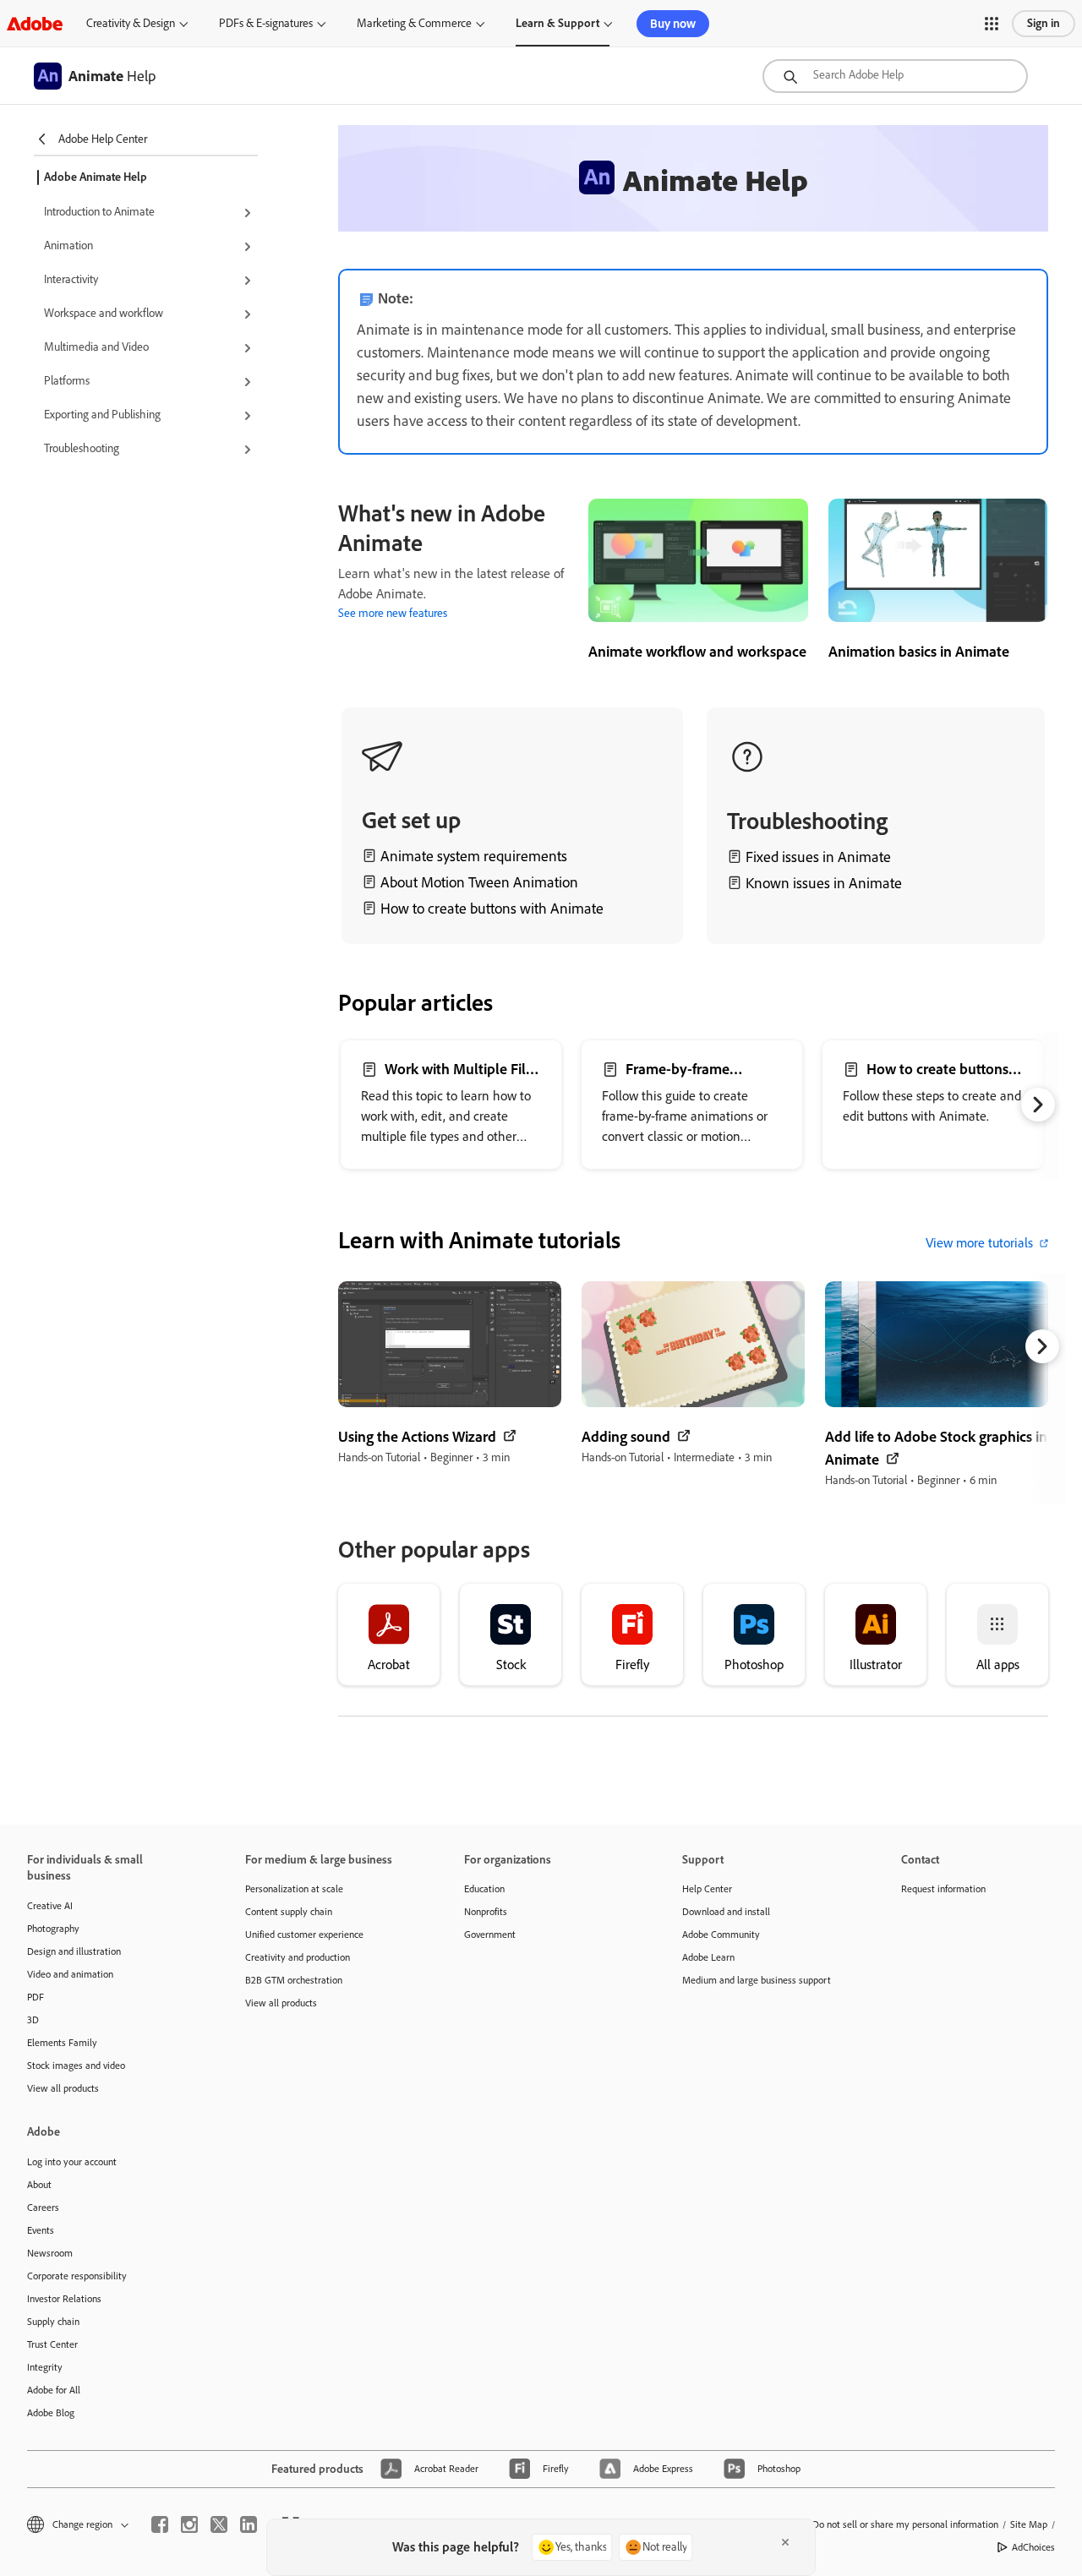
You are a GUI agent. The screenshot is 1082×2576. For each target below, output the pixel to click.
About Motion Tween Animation (479, 882)
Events (41, 2230)
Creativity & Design (131, 23)
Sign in (1044, 23)
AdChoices (1033, 2547)
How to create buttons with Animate (492, 909)
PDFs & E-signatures (266, 23)
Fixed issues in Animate (818, 857)
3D (33, 2020)
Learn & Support (557, 23)
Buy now (673, 24)
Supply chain (53, 2322)
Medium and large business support (757, 1980)
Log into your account (72, 2162)
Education (484, 1889)
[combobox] (895, 76)
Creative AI (50, 1906)
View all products (63, 2088)
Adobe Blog (51, 2413)
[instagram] (189, 2524)
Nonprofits (486, 1912)
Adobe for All (54, 2390)
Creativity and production (298, 1957)
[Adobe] (35, 23)
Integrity (45, 2367)
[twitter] (219, 2524)
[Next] (1038, 1105)
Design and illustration (74, 1951)
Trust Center (52, 2344)
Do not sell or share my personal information (905, 2524)
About (39, 2185)
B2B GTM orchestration (294, 1980)
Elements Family (62, 2043)
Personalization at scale (294, 1889)
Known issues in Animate (824, 883)
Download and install (726, 1912)
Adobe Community (721, 1935)
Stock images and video (76, 2066)
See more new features (393, 613)
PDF (36, 1997)
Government (490, 1935)
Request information (943, 1889)
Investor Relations (64, 2299)
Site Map (1029, 2524)
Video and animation (70, 1974)
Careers (43, 2208)
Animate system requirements (474, 856)
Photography (53, 1929)
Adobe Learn (708, 1957)
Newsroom (50, 2253)
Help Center (707, 1889)
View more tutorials (979, 1243)
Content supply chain (289, 1912)
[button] (992, 24)
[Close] (785, 2542)
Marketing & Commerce (414, 23)
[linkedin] (249, 2524)
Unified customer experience (304, 1935)
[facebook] (160, 2524)
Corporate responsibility (77, 2276)
